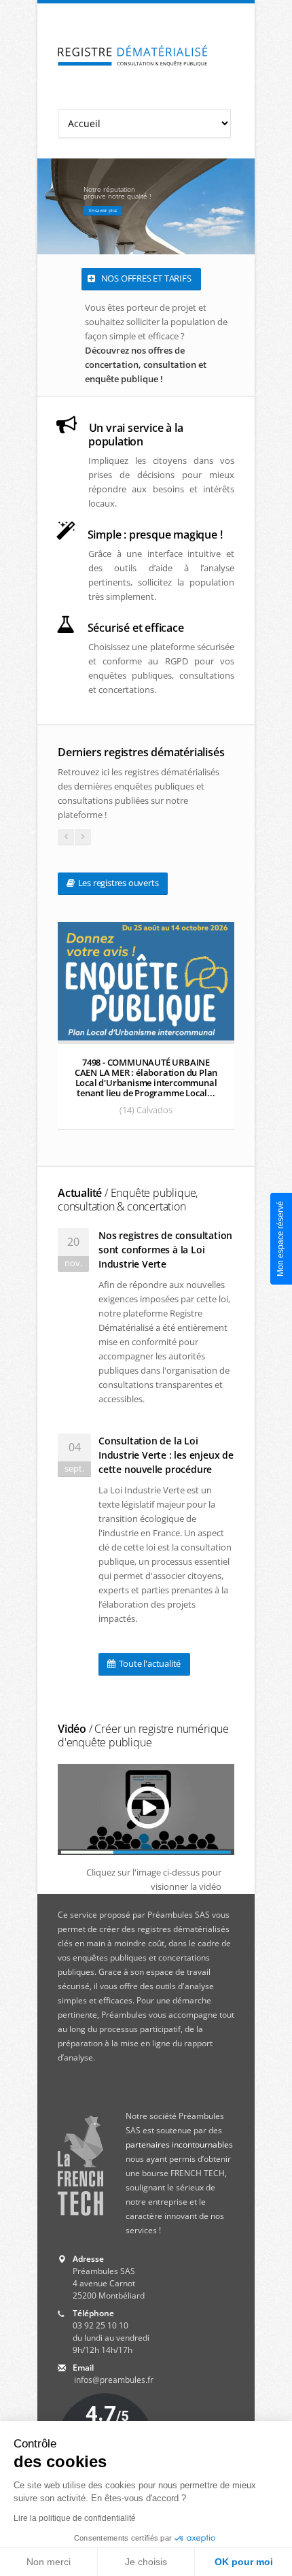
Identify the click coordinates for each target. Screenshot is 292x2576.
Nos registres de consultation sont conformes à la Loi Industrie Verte (165, 1250)
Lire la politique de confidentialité (75, 2518)
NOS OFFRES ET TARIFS (145, 278)
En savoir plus (103, 210)
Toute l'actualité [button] (149, 1663)
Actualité (128, 1200)
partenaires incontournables (179, 2145)
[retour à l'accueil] (133, 56)
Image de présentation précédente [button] (51, 206)
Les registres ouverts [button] (117, 883)
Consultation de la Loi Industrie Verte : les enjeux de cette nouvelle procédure (166, 1455)
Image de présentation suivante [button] (241, 206)
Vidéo (143, 1735)
